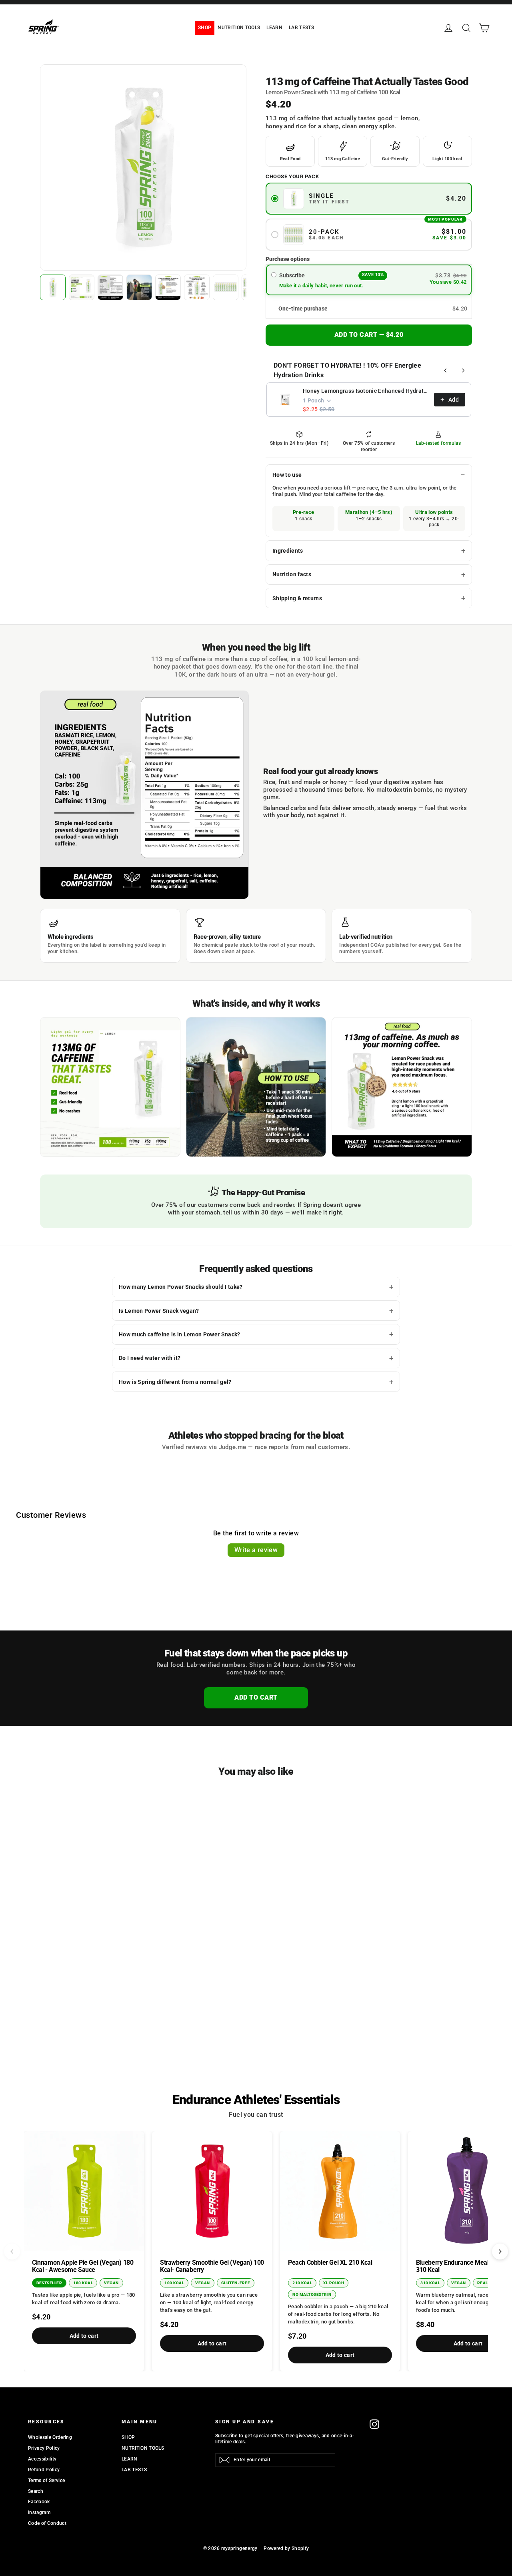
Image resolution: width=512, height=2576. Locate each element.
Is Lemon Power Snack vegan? (159, 1311)
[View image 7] (226, 287)
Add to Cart (256, 1697)
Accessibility (42, 2459)
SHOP (205, 28)
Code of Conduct (47, 2523)
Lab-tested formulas (438, 443)
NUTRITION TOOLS (239, 28)
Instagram (39, 2512)
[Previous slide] (12, 2252)
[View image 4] (139, 287)
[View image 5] (168, 287)
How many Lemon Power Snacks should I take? (181, 1287)
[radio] (274, 275)
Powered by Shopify (286, 2548)
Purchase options (288, 259)
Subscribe (293, 275)
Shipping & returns (297, 598)
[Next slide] (500, 2252)
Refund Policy (44, 2470)
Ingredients (288, 551)
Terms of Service (46, 2480)
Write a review (256, 1550)
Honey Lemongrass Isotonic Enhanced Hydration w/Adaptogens (366, 391)
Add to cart (84, 2336)
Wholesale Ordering (50, 2437)
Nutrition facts (292, 574)
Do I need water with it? (150, 1358)
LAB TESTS (301, 28)
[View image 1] (53, 287)
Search (36, 2491)
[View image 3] (110, 287)
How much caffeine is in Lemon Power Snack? (180, 1334)
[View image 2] (82, 287)
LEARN (274, 28)
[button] (369, 309)
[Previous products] (446, 370)
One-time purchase (303, 309)
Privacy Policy (44, 2448)
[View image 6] (197, 287)
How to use (287, 475)
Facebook (39, 2502)
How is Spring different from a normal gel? (175, 1382)
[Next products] (463, 370)
